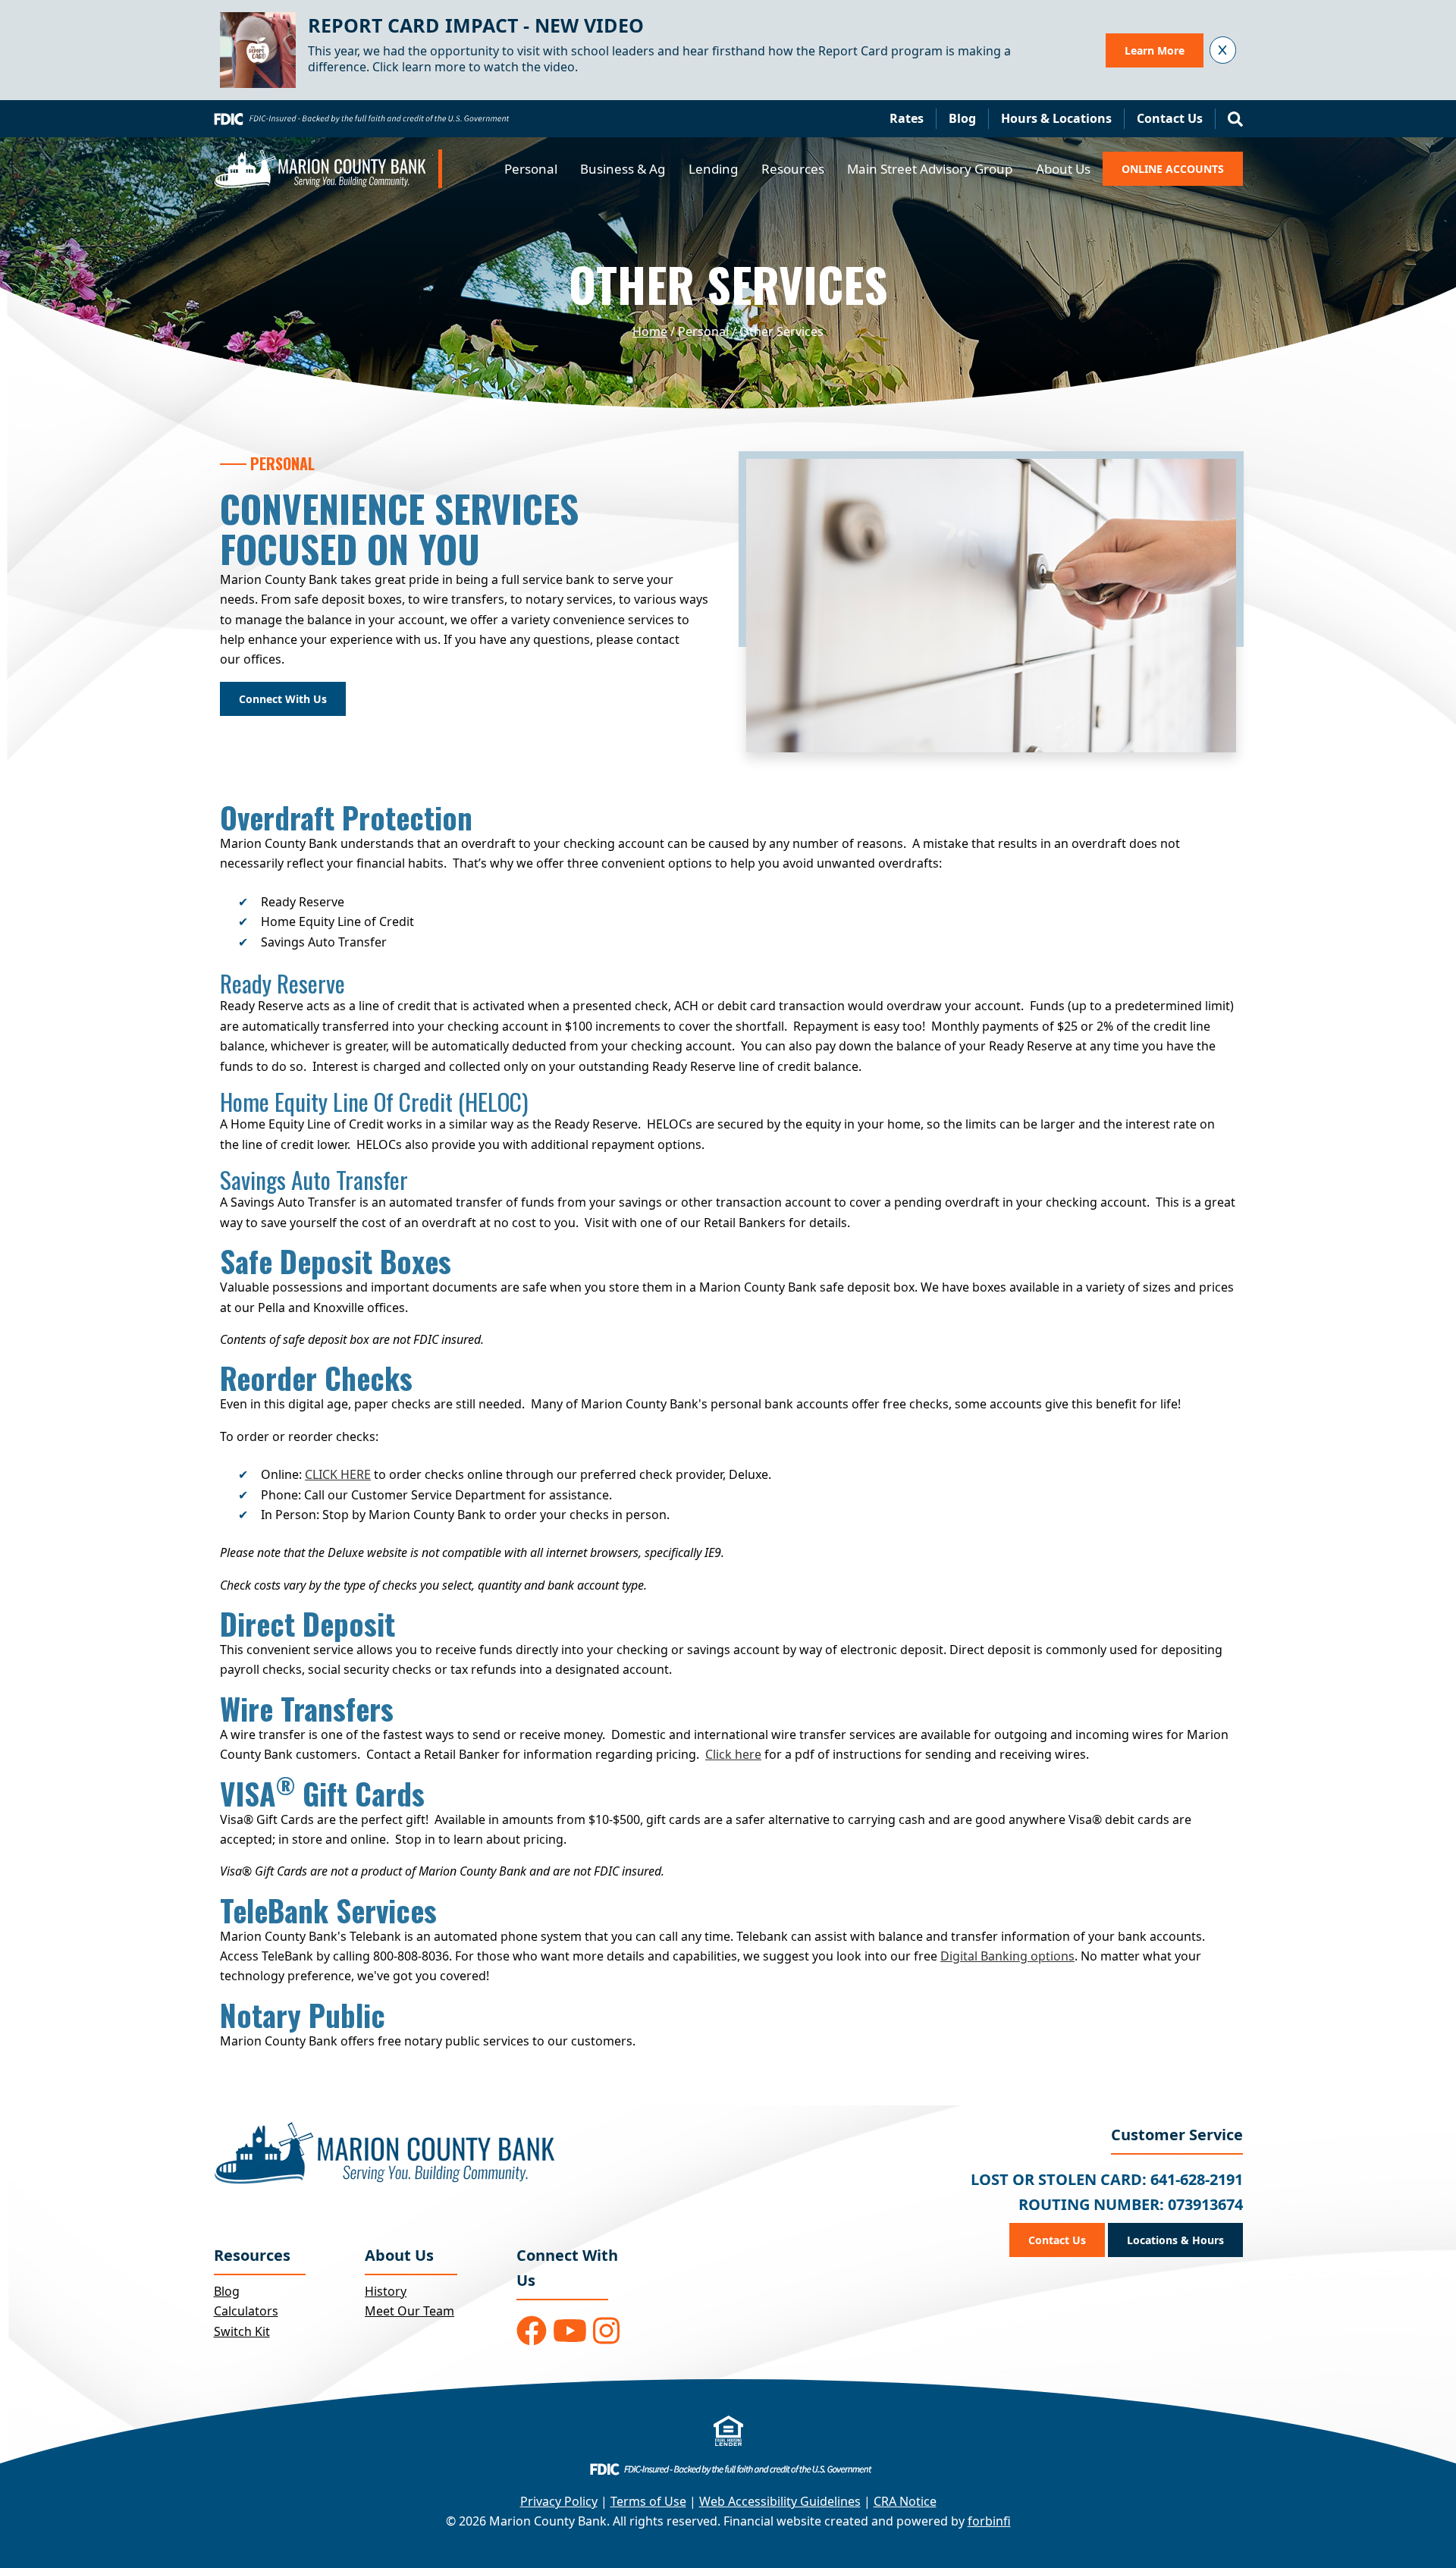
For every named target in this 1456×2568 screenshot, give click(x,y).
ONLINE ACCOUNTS (1173, 169)
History (386, 2291)
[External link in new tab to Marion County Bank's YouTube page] (570, 2331)
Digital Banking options (1007, 1956)
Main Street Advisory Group (930, 169)
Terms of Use (648, 2501)
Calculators (246, 2311)
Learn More (1155, 50)
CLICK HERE (338, 1474)
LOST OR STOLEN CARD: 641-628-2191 (1107, 2179)
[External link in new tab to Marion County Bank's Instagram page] (606, 2331)
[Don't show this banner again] (1223, 50)
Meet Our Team (409, 2311)
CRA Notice (905, 2501)
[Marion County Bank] (328, 169)
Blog (962, 118)
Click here (733, 1754)
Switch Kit (242, 2331)
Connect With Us (283, 699)
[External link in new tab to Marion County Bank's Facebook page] (532, 2331)
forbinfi (989, 2521)
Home (650, 331)
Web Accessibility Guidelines (780, 2501)
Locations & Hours (1175, 2240)
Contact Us (1170, 118)
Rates (907, 118)
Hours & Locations (1056, 118)
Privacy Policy (559, 2501)
